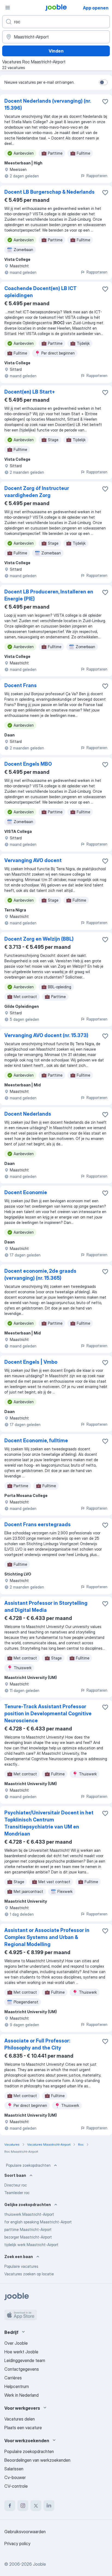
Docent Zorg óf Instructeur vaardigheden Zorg (37, 492)
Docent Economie (26, 1192)
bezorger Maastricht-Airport (28, 2237)
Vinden (56, 51)
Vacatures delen (20, 2419)
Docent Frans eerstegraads (38, 1524)
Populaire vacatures (21, 2266)
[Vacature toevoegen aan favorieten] (105, 102)
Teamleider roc (17, 2193)
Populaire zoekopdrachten (28, 2165)
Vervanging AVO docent (33, 860)
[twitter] (36, 2506)
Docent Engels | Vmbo (31, 1362)
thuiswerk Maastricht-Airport (29, 2214)
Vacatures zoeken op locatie (29, 2274)
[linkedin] (49, 2506)
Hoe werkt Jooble (21, 2352)
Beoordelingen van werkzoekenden (37, 2460)
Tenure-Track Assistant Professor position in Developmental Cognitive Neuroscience (48, 1713)
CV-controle (16, 2486)
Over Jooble (16, 2343)
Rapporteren (97, 176)
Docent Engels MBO (28, 764)
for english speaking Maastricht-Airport (38, 2222)
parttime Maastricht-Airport (28, 2229)
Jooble (39, 2564)
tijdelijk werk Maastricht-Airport (31, 2245)
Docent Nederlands (28, 1114)
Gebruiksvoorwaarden (25, 2532)
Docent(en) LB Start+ (30, 392)
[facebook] (10, 2506)
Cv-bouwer (15, 2477)
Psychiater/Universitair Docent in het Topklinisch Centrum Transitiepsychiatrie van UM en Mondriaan (49, 1823)
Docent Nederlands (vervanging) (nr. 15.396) (48, 104)
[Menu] (8, 8)
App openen (96, 8)
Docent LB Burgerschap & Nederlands (49, 192)
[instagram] (23, 2506)
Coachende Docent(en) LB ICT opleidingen (41, 292)
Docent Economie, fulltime (36, 1440)
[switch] (103, 82)
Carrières (13, 2378)
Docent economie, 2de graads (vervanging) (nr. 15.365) (40, 1274)
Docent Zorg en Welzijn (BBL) (39, 939)
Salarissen (14, 2469)
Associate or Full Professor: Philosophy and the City (37, 2044)
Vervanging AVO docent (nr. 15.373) (46, 1035)
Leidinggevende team (25, 2360)
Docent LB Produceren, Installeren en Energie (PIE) (49, 595)
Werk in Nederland (21, 2395)
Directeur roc (16, 2185)
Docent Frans (21, 685)
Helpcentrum (17, 2386)
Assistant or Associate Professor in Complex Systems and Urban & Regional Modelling (47, 1937)
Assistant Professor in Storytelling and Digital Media (46, 1607)
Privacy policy (17, 2543)
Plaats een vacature (23, 2428)
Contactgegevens (22, 2369)
